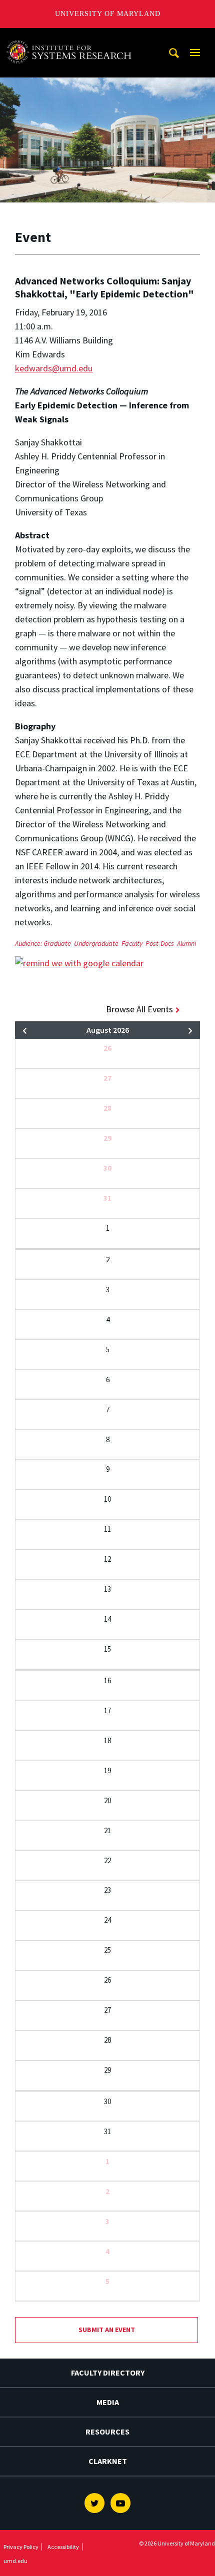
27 (107, 1078)
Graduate (57, 943)
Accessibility (63, 2547)
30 (107, 1168)
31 (107, 1198)
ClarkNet (108, 2461)
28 (107, 1108)
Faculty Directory (108, 2373)
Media (108, 2402)
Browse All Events (139, 1009)
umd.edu (15, 2561)
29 (107, 1138)
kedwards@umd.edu (54, 368)
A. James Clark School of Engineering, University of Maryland (71, 37)
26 (107, 1048)
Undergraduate (96, 943)
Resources (107, 2432)
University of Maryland (108, 14)
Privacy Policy (21, 2547)
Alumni (186, 943)
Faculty (132, 943)
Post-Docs (160, 943)
